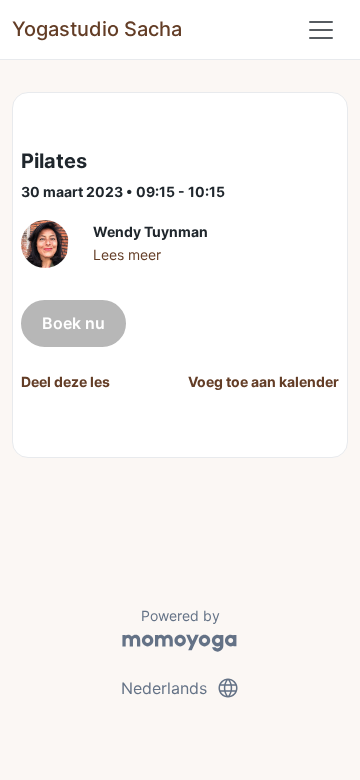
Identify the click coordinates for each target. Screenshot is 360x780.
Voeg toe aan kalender (263, 381)
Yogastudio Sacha (97, 29)
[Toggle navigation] (321, 30)
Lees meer (127, 254)
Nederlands (180, 688)
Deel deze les (65, 381)
